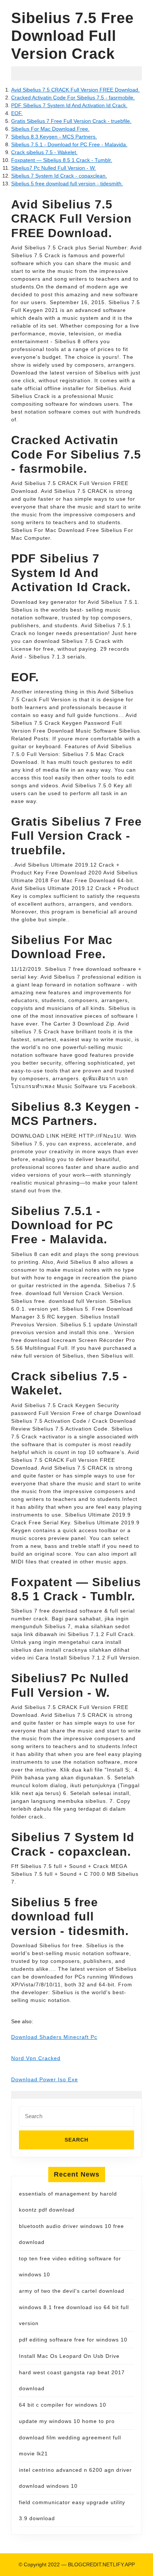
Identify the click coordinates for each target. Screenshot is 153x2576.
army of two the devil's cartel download (72, 2291)
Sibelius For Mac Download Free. (50, 129)
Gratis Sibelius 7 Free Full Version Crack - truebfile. (71, 121)
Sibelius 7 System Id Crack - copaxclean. (59, 176)
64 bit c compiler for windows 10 (63, 2405)
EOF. (17, 113)
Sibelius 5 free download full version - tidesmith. (67, 184)
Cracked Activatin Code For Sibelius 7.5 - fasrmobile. (73, 98)
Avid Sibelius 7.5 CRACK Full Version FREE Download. (75, 90)
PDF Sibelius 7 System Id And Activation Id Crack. (69, 105)
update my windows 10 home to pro (67, 2421)
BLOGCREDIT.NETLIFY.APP (101, 2564)
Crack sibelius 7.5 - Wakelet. (44, 152)
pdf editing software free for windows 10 (73, 2340)
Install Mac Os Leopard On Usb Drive (69, 2356)
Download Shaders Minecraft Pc (54, 2037)
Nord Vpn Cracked (36, 2058)
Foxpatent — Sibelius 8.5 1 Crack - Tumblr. (62, 160)
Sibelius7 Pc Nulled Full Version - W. (53, 168)
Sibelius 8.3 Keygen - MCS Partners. (54, 137)
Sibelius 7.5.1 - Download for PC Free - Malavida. (69, 144)
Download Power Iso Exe (45, 2079)
